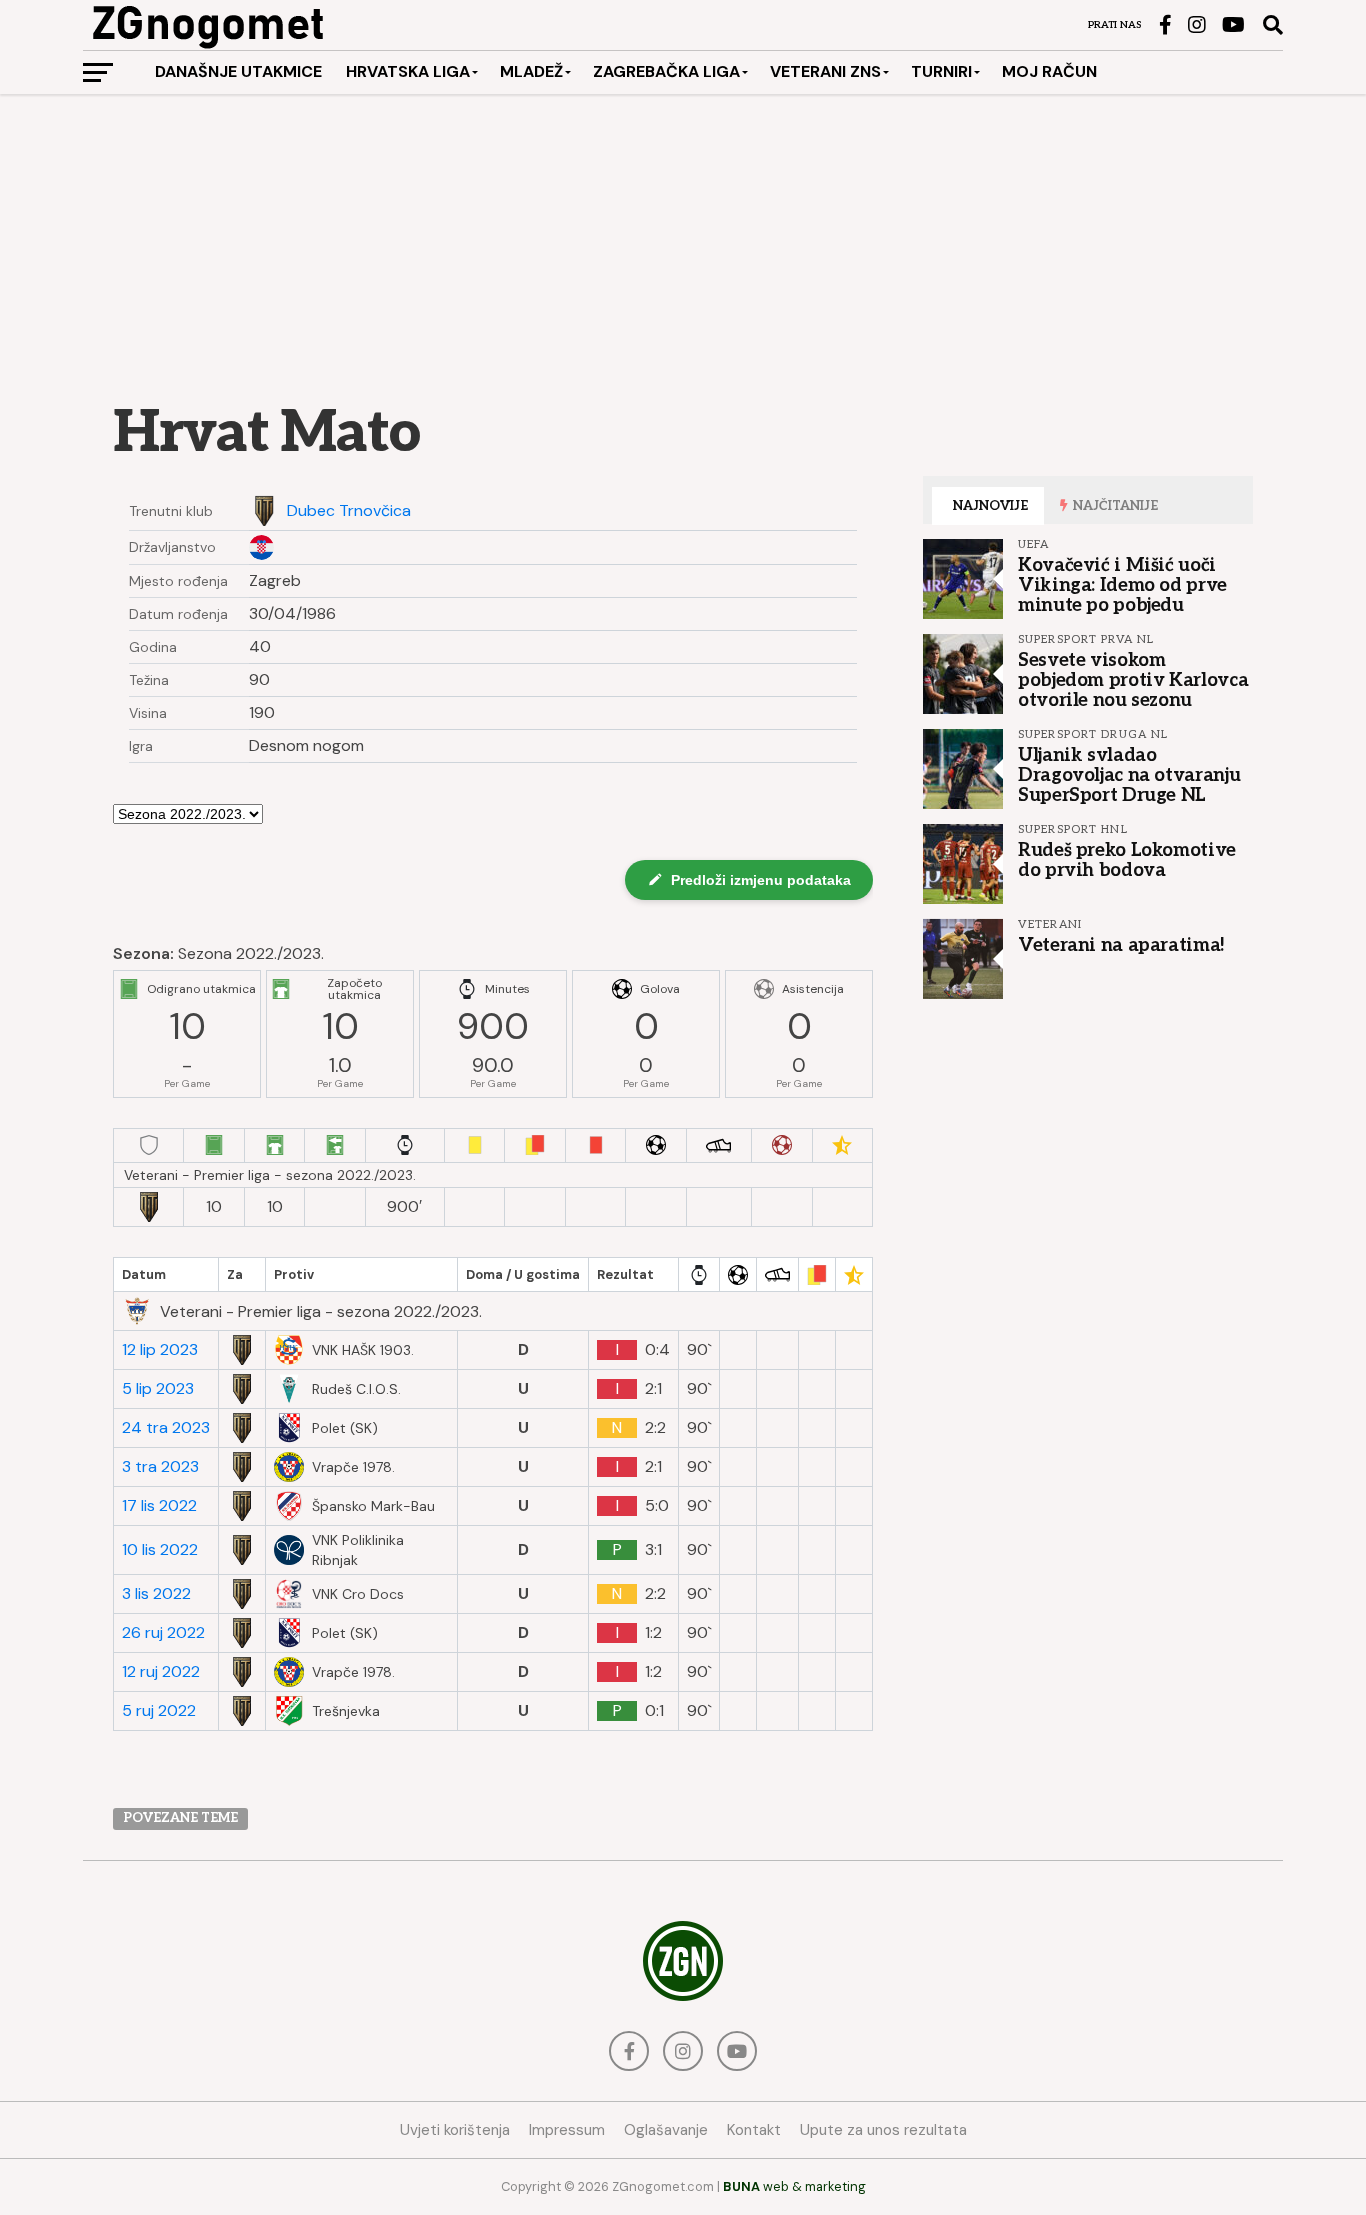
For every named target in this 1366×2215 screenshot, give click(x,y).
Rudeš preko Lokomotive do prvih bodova (1127, 860)
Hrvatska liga (408, 71)
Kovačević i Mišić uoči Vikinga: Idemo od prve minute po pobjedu (1122, 585)
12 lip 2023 (160, 1350)
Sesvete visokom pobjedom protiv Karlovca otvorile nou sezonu (1133, 680)
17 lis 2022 (159, 1506)
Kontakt (754, 2130)
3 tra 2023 (160, 1467)
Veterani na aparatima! (1121, 945)
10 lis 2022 (160, 1550)
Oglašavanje (666, 2130)
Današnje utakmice (238, 71)
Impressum (567, 2130)
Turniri (941, 71)
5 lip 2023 (158, 1389)
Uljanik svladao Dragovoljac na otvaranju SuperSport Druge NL (1129, 775)
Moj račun (1049, 71)
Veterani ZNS (825, 71)
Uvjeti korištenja (455, 2130)
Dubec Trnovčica (349, 511)
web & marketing (794, 2186)
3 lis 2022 (156, 1594)
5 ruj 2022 (159, 1711)
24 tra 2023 (166, 1428)
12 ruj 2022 (161, 1672)
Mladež (531, 71)
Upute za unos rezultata (883, 2130)
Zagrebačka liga (666, 71)
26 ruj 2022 (163, 1633)
